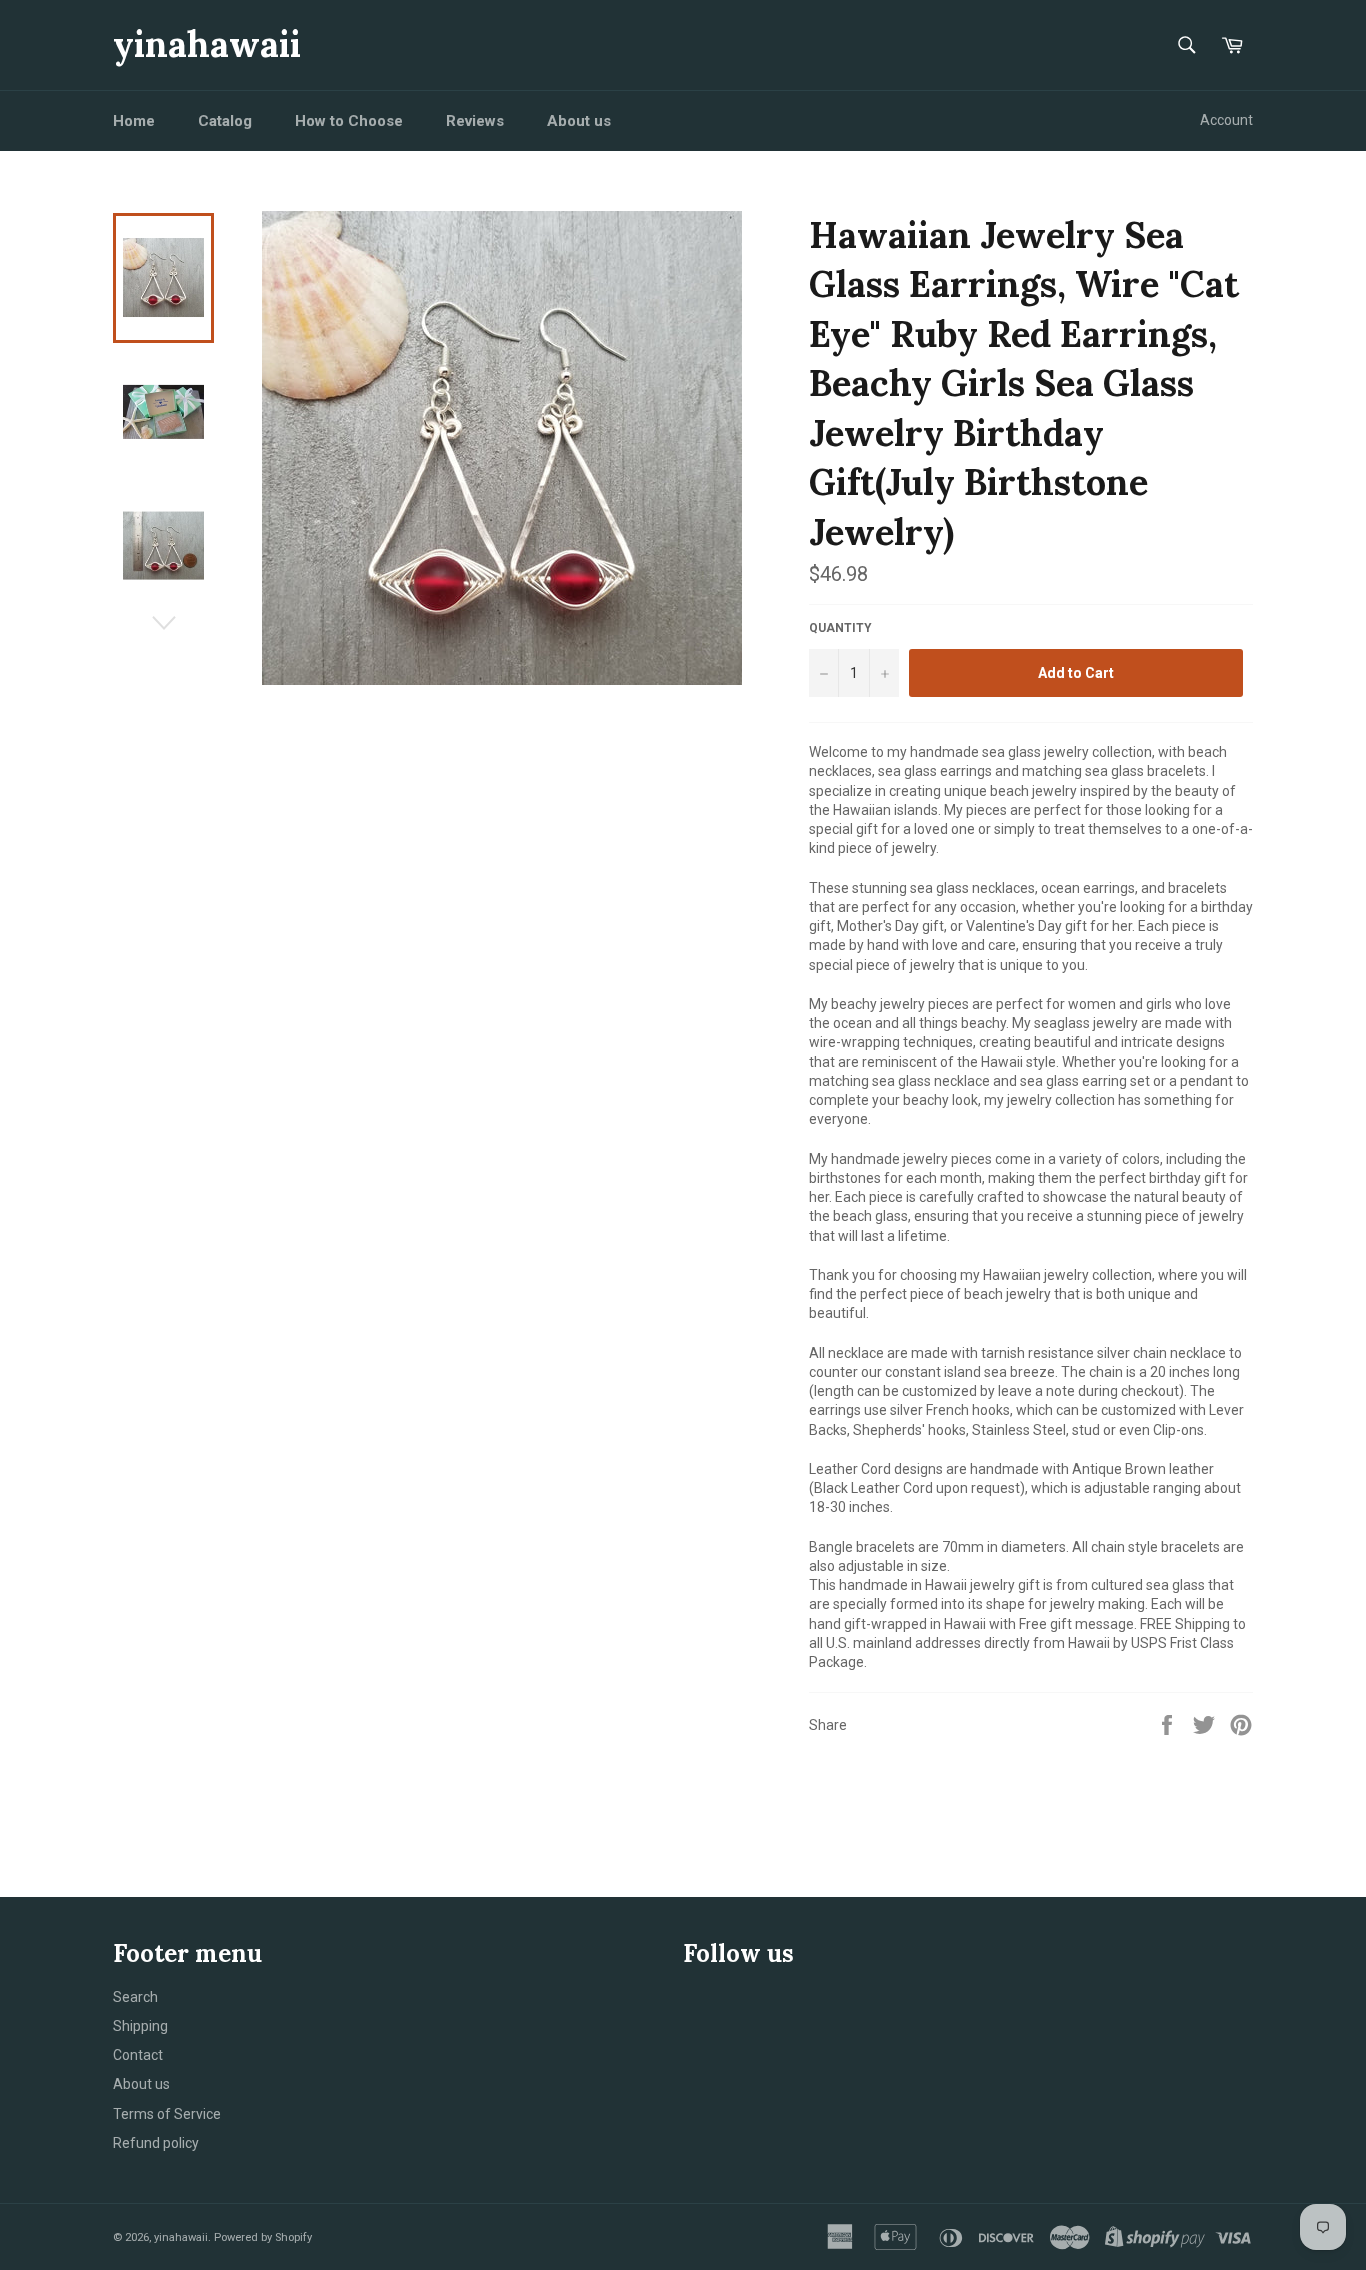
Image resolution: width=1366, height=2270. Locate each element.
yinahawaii (207, 44)
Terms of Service (167, 2114)
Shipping (140, 2026)
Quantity (840, 628)
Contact (138, 2055)
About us (579, 121)
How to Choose (349, 121)
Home (134, 121)
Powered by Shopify (263, 2237)
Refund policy (156, 2143)
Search (135, 1997)
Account (1226, 120)
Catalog (225, 121)
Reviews (475, 121)
